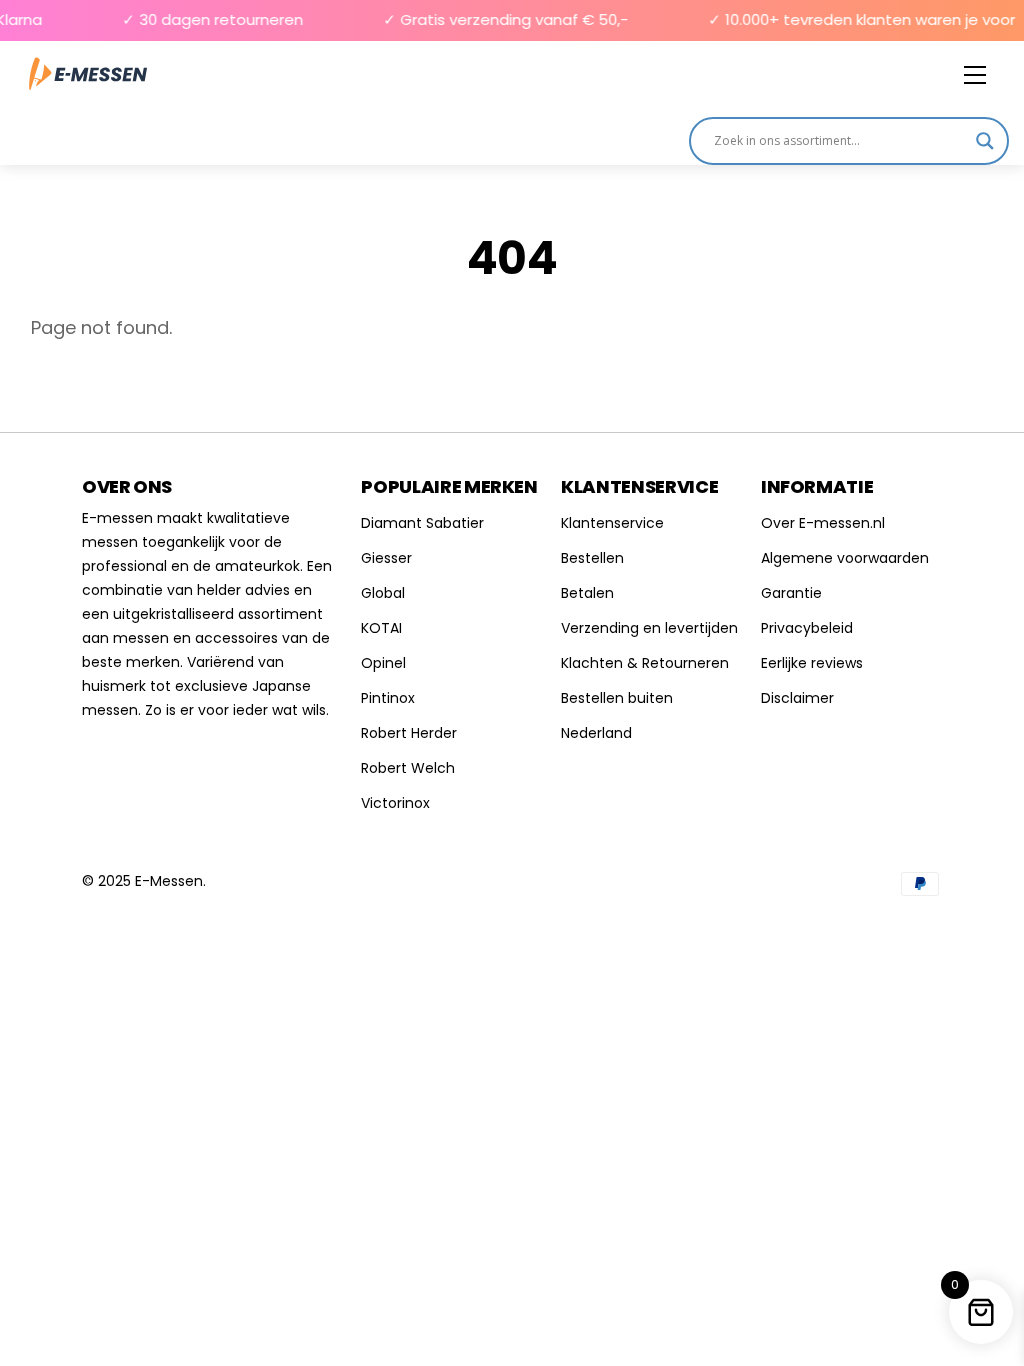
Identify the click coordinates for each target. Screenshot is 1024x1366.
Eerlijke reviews (812, 663)
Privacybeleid (807, 628)
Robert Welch (408, 768)
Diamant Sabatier (422, 523)
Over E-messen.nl (823, 523)
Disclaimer (797, 698)
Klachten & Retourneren (645, 663)
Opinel (383, 663)
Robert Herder (409, 733)
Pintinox (388, 698)
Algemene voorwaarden (845, 558)
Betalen (587, 593)
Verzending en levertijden (649, 628)
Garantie (791, 593)
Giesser (386, 558)
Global (383, 593)
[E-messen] (88, 74)
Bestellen (592, 558)
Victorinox (395, 803)
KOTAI (381, 628)
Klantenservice (612, 523)
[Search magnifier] (985, 141)
